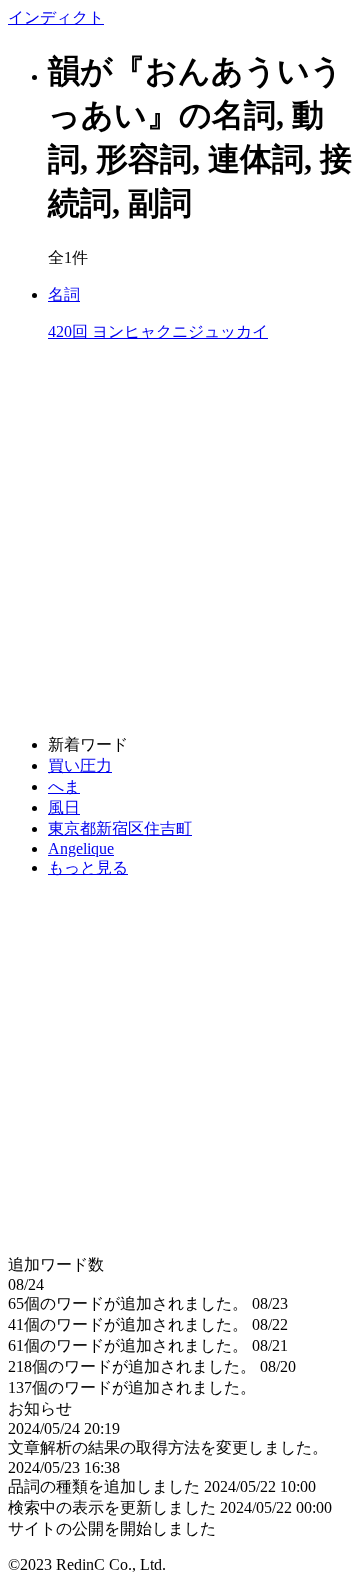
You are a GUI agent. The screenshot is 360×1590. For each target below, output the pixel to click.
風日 (64, 807)
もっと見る (88, 867)
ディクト (56, 17)
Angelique (81, 848)
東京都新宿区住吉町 (120, 828)
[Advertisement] (180, 539)
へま (64, 786)
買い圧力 (80, 765)
